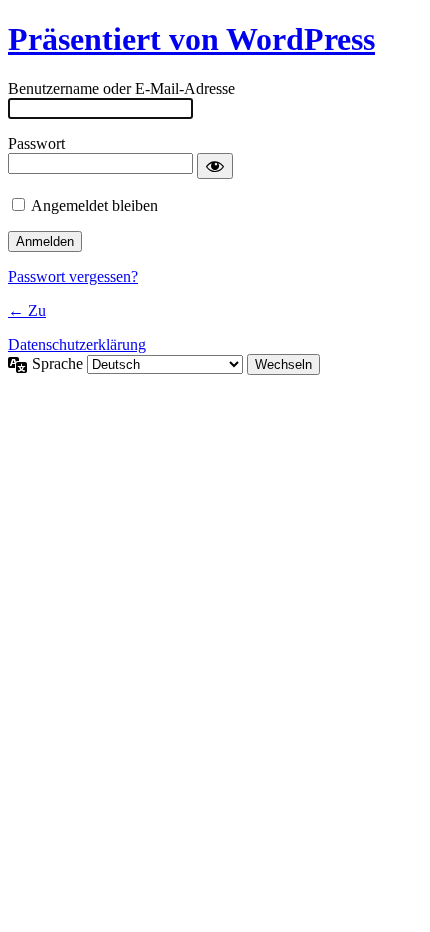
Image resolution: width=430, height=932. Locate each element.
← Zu (27, 310)
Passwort (36, 143)
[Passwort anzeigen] (215, 166)
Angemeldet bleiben (94, 205)
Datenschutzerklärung (77, 344)
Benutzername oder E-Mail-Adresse (121, 88)
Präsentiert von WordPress (191, 39)
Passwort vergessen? (73, 276)
